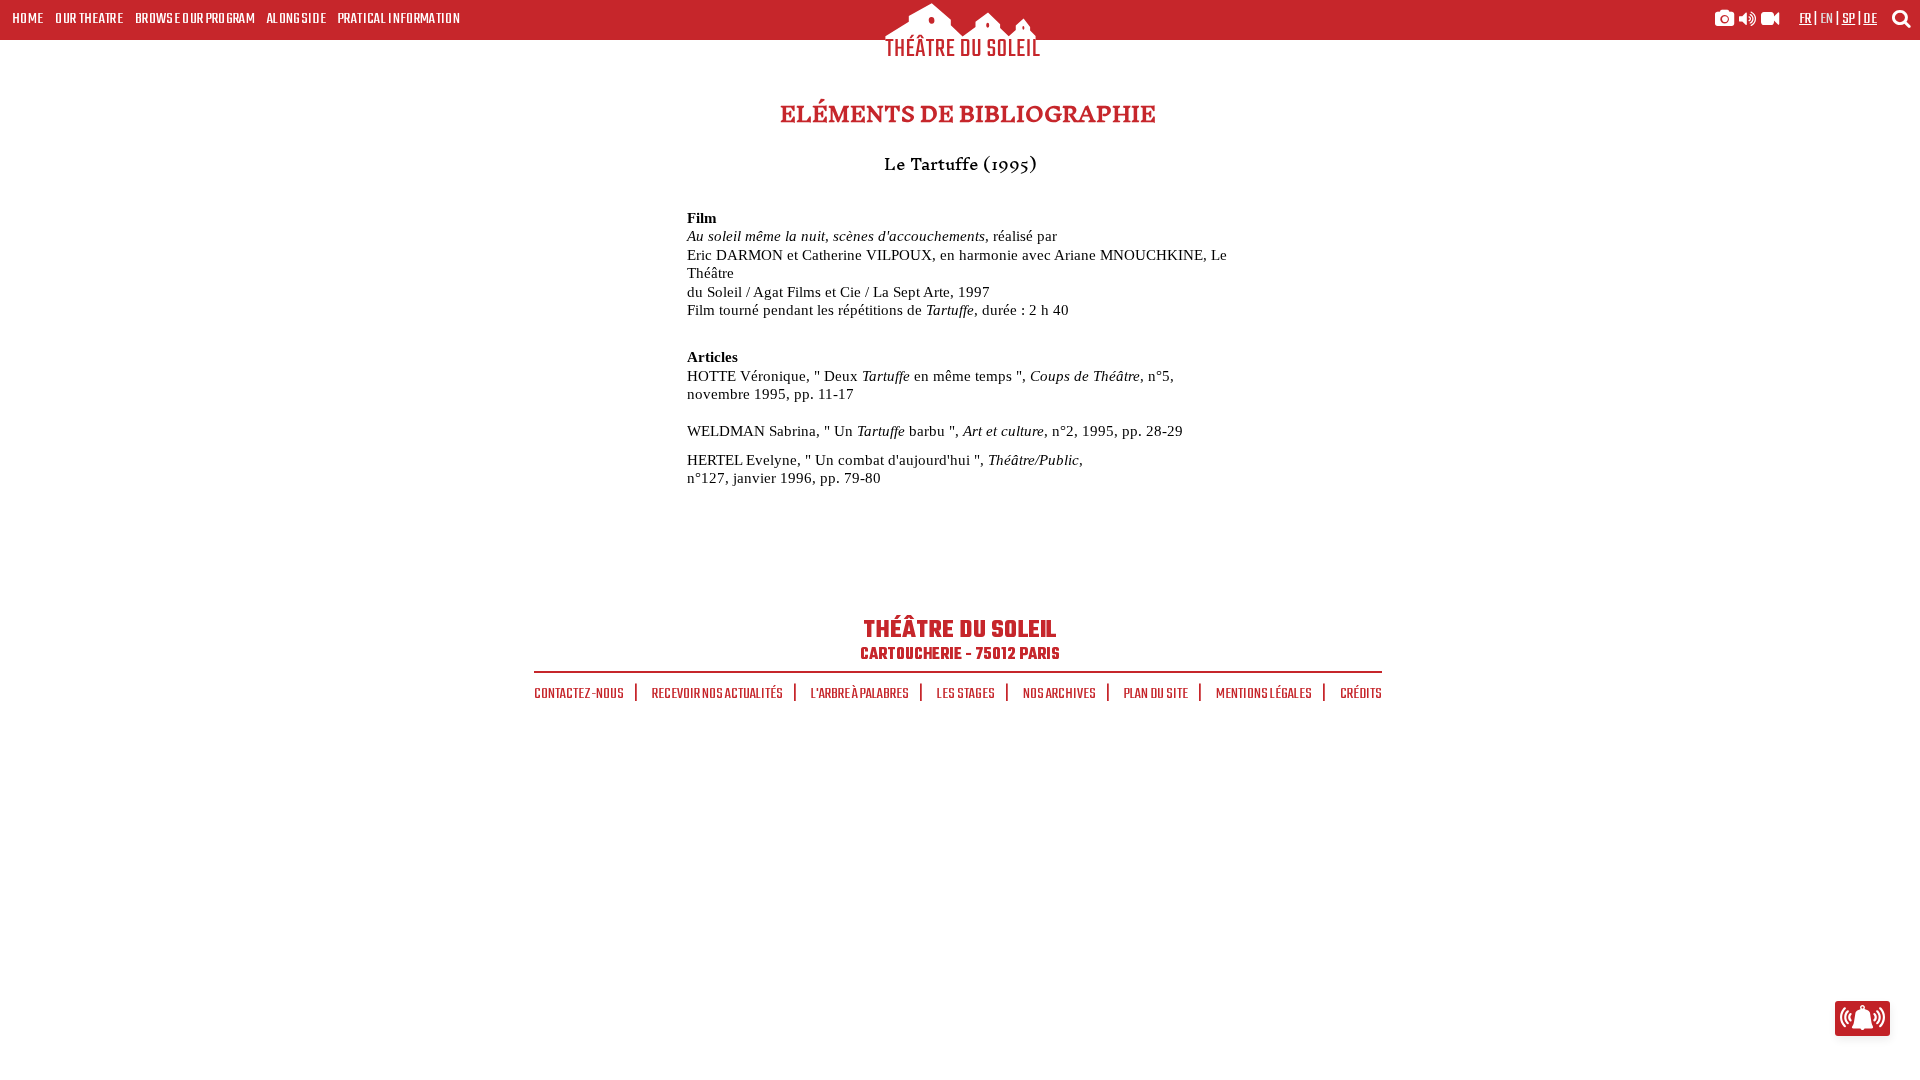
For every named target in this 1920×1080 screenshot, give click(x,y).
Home (27, 19)
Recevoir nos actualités (717, 694)
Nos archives (1059, 694)
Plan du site (1156, 694)
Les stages (966, 694)
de (1870, 19)
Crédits (1361, 694)
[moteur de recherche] (1901, 18)
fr (1805, 19)
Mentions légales (1264, 694)
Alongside (296, 19)
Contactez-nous (579, 694)
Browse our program (195, 19)
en (1827, 19)
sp (1849, 19)
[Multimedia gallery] (1747, 19)
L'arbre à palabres (860, 694)
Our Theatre (89, 19)
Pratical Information (399, 19)
